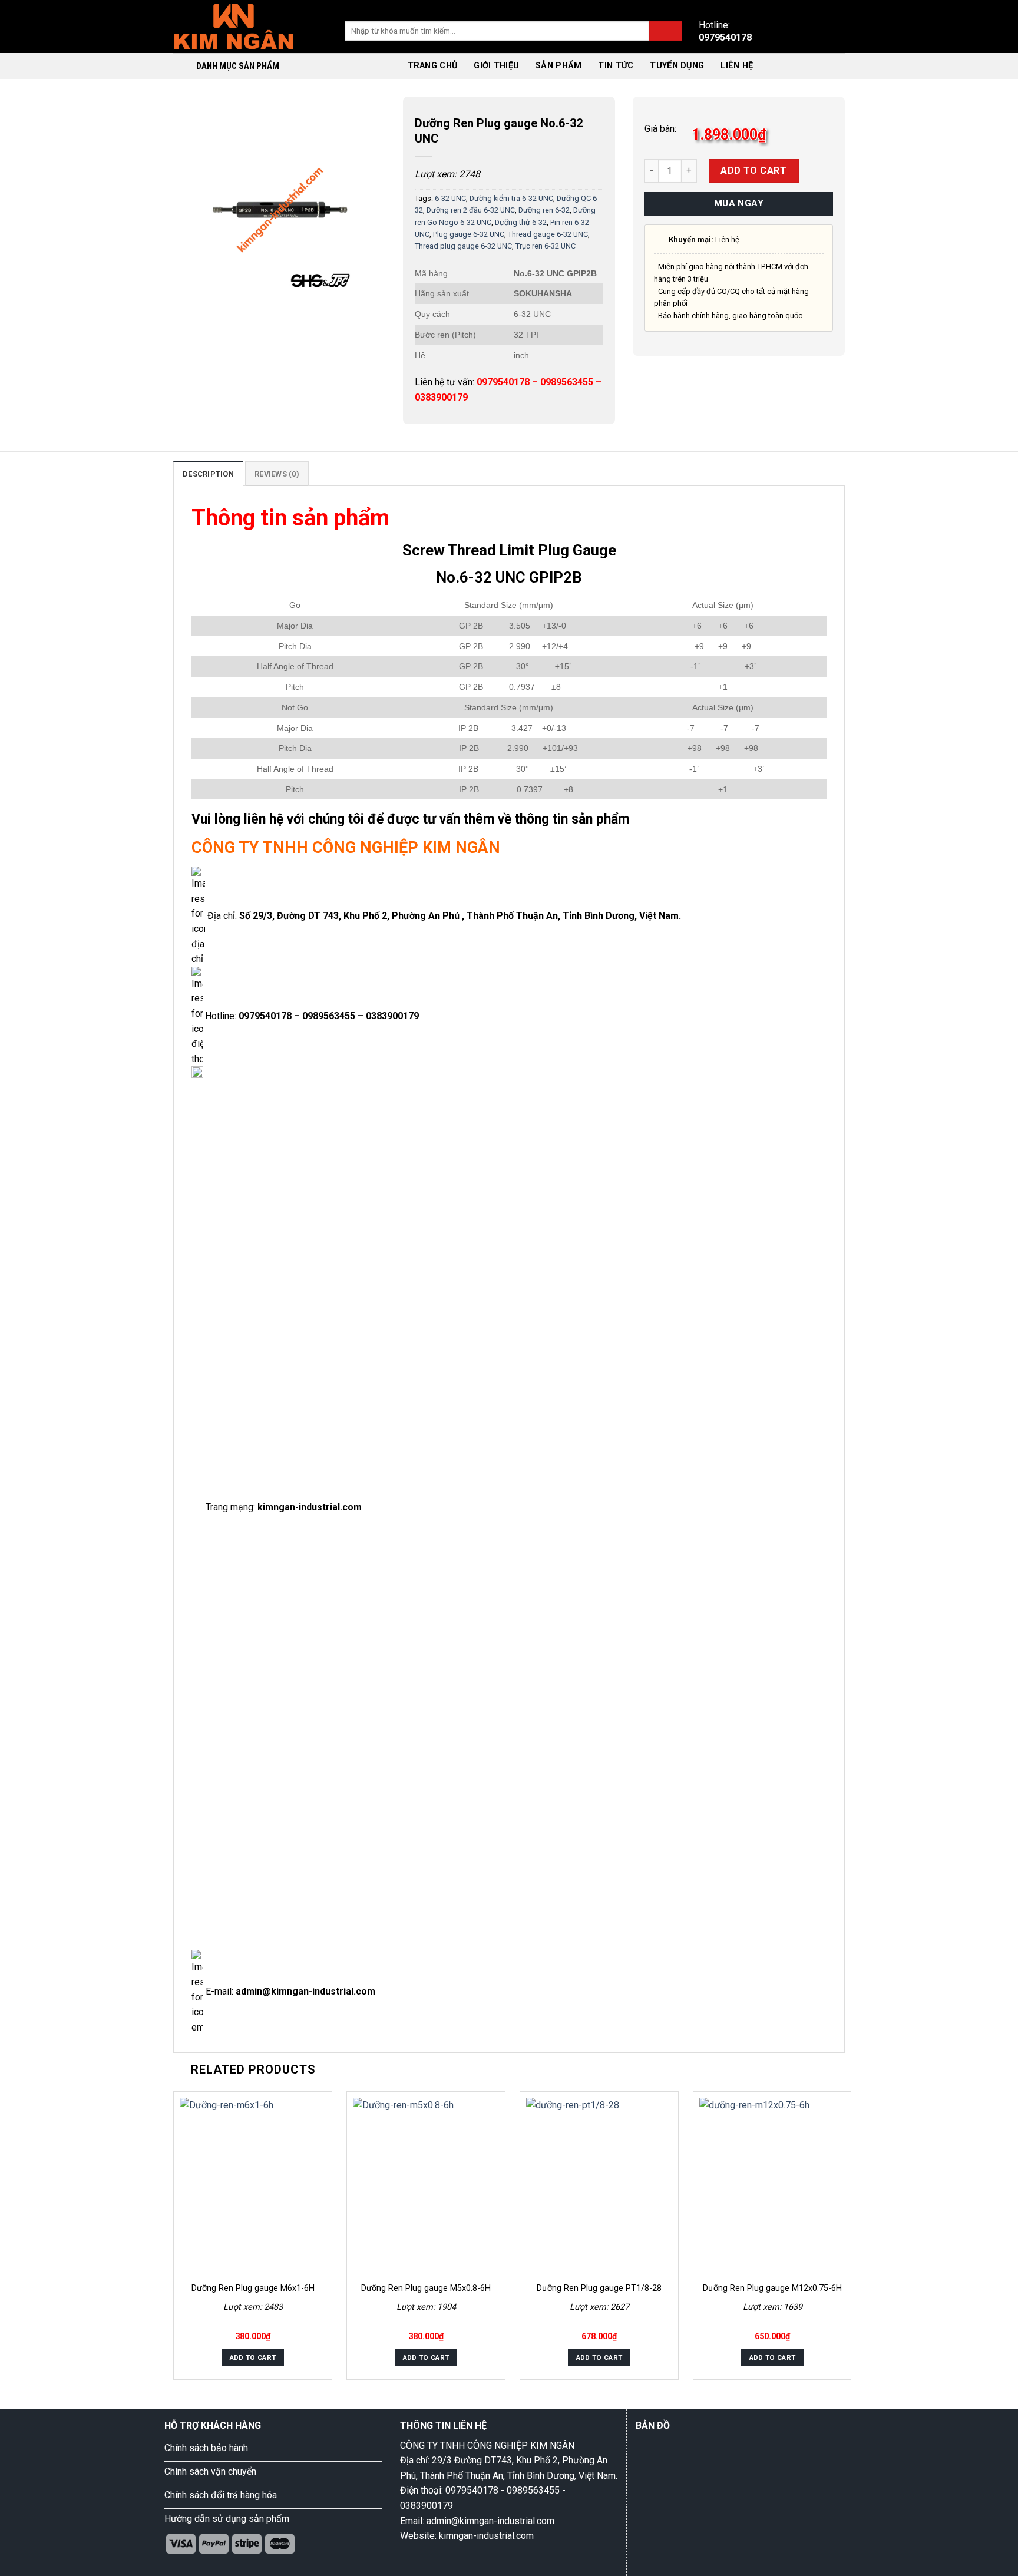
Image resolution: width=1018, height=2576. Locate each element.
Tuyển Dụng (677, 66)
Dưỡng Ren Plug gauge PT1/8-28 (599, 2288)
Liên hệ (737, 66)
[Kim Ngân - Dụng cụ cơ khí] (234, 26)
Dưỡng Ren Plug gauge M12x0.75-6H (772, 2288)
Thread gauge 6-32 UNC (548, 234)
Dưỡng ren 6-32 (544, 210)
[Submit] (666, 31)
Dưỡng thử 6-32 (521, 222)
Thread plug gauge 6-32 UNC (463, 246)
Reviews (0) (277, 474)
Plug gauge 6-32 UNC (469, 234)
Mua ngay (739, 203)
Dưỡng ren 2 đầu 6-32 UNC (471, 210)
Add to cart (753, 171)
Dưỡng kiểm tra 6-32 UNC (511, 198)
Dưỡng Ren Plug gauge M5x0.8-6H (426, 2288)
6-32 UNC (450, 198)
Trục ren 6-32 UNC (546, 246)
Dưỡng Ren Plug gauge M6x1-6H (253, 2288)
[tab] (208, 474)
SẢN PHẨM (558, 66)
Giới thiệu (496, 66)
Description (208, 474)
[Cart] (775, 66)
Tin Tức (616, 66)
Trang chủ (433, 66)
